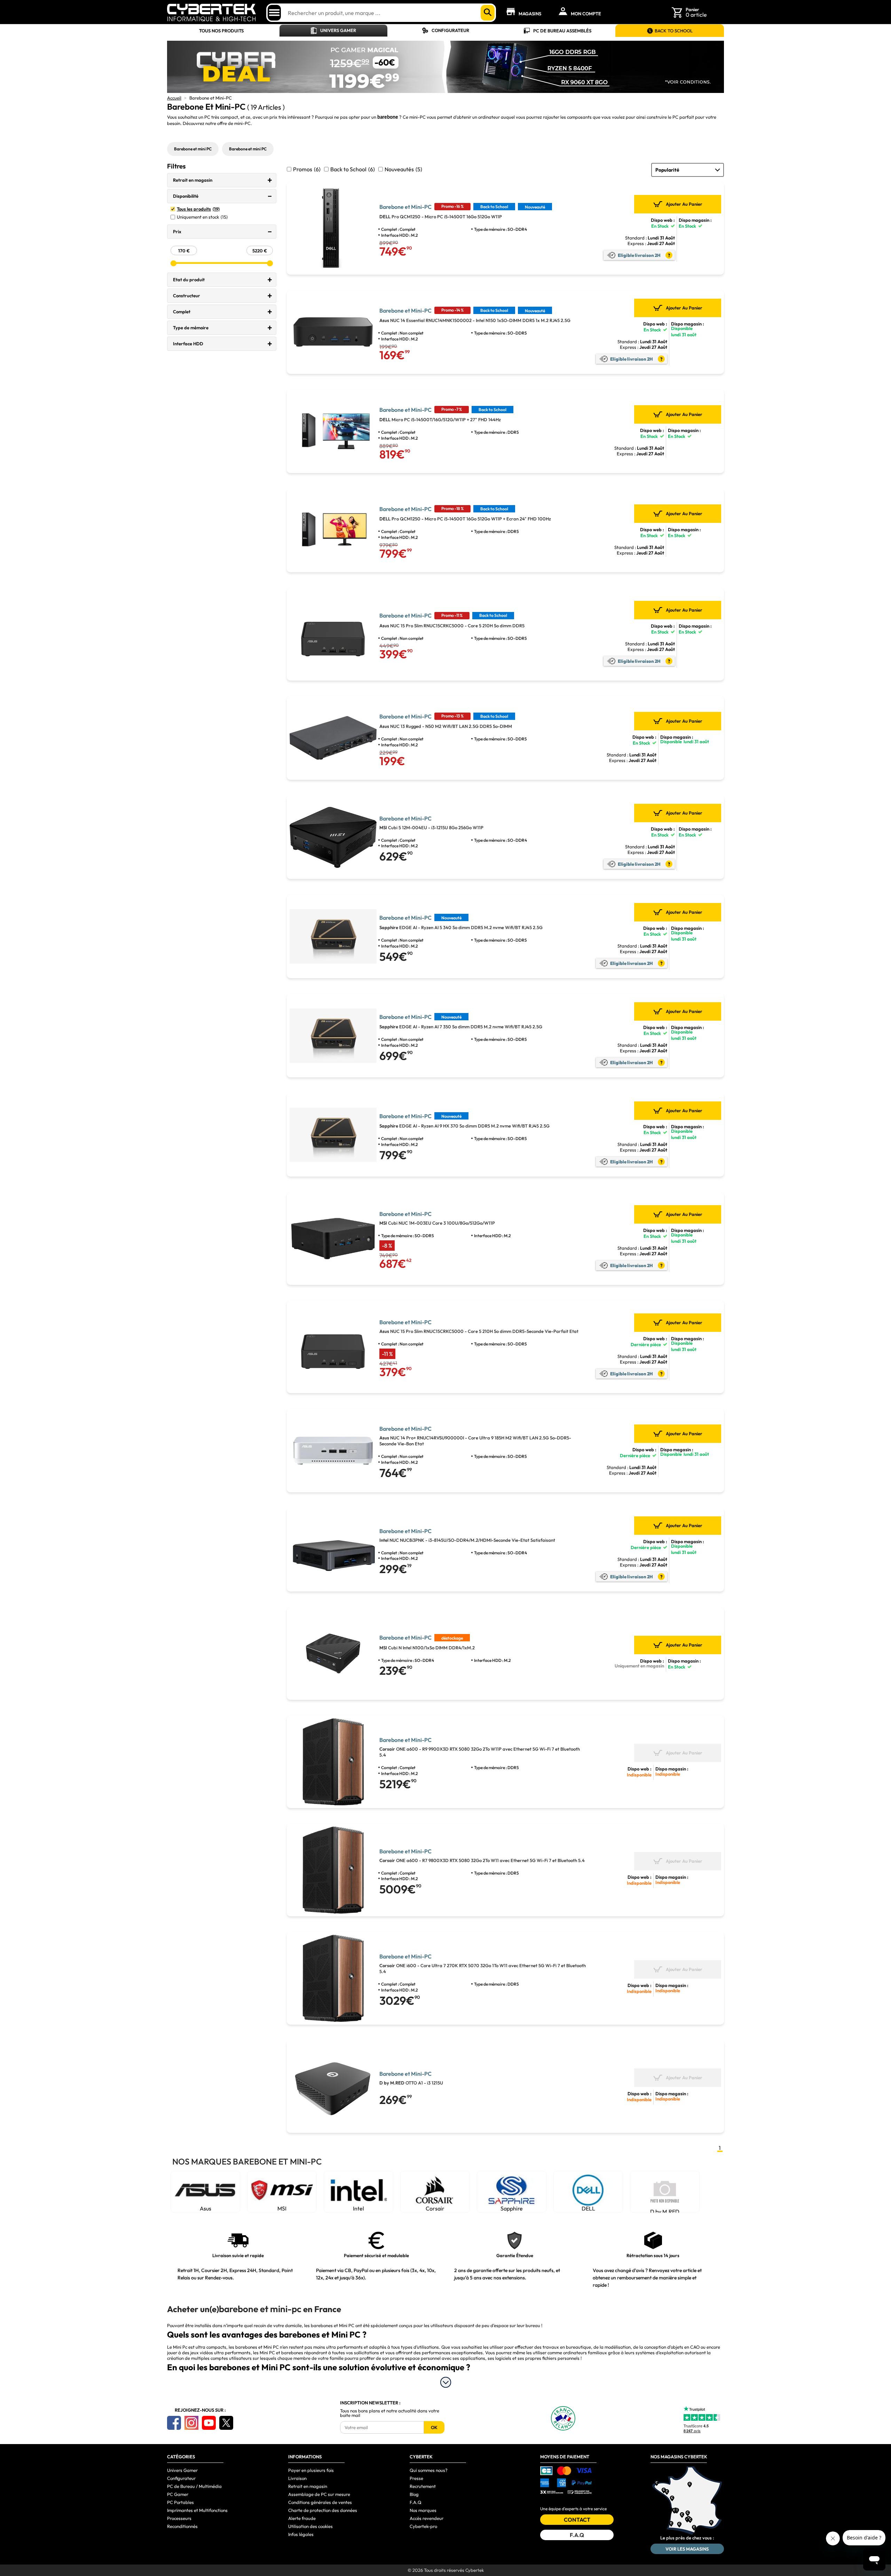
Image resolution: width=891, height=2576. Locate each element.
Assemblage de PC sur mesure (319, 2494)
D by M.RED (665, 2210)
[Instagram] (191, 2423)
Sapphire (512, 2208)
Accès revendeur (427, 2518)
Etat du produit (189, 280)
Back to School (353, 169)
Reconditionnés (182, 2526)
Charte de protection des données (323, 2510)
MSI (282, 2208)
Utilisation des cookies (310, 2526)
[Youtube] (209, 2423)
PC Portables (180, 2502)
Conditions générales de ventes (320, 2502)
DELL (588, 2208)
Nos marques (423, 2510)
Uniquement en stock (202, 217)
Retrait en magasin (193, 180)
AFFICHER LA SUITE (446, 2382)
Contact (577, 2520)
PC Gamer (178, 2494)
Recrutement (423, 2486)
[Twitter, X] (226, 2423)
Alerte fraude (302, 2518)
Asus (206, 2208)
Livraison (297, 2478)
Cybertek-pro (423, 2526)
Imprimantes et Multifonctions (197, 2510)
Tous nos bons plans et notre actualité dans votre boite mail (390, 2413)
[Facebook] (174, 2423)
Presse (416, 2478)
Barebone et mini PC (193, 149)
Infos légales (301, 2534)
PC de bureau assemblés (562, 31)
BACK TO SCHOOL (674, 31)
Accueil (174, 98)
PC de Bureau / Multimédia (194, 2486)
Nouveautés (403, 169)
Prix (177, 231)
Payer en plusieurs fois (311, 2470)
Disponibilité (186, 196)
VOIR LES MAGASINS (687, 2549)
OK (434, 2427)
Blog (414, 2494)
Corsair (435, 2208)
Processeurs (179, 2518)
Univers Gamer (338, 30)
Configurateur (450, 30)
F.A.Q (416, 2502)
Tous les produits (198, 209)
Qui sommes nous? (429, 2470)
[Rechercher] (488, 13)
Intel (358, 2208)
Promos (307, 169)
